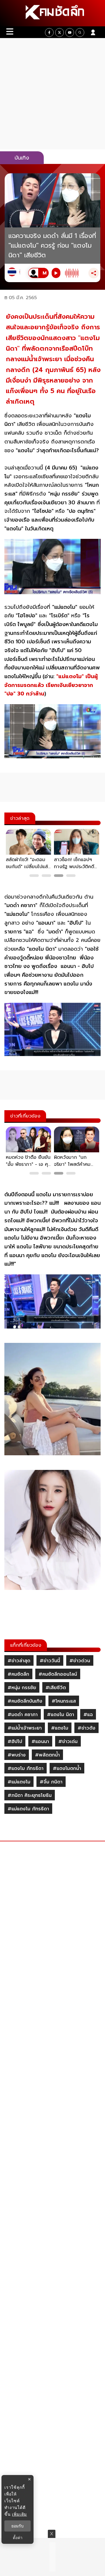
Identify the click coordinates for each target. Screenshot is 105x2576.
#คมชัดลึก (18, 1674)
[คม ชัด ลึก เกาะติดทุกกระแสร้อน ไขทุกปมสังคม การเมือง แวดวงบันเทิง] (52, 13)
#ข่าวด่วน (80, 1661)
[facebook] (49, 32)
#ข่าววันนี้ (50, 1661)
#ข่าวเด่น (68, 1742)
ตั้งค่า (18, 2538)
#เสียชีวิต (56, 1688)
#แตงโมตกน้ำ (67, 1768)
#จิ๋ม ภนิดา (51, 1782)
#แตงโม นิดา (61, 1715)
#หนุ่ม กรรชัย (22, 1688)
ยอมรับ (17, 2526)
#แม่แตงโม (19, 1782)
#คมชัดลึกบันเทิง (25, 1701)
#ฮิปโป (15, 1742)
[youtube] (70, 32)
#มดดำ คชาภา (23, 1715)
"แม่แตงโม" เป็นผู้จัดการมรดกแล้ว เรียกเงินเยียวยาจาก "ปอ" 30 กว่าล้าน (51, 685)
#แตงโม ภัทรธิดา (26, 1768)
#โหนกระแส (64, 1701)
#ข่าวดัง (86, 1728)
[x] (60, 32)
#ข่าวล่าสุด (19, 1661)
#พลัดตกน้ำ (47, 1755)
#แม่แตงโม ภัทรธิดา (28, 1809)
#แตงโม (60, 1728)
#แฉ (88, 1715)
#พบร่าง (17, 1755)
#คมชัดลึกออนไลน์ (58, 1674)
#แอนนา (40, 1742)
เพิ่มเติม (19, 2514)
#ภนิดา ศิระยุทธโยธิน (30, 1795)
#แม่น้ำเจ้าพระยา (25, 1728)
